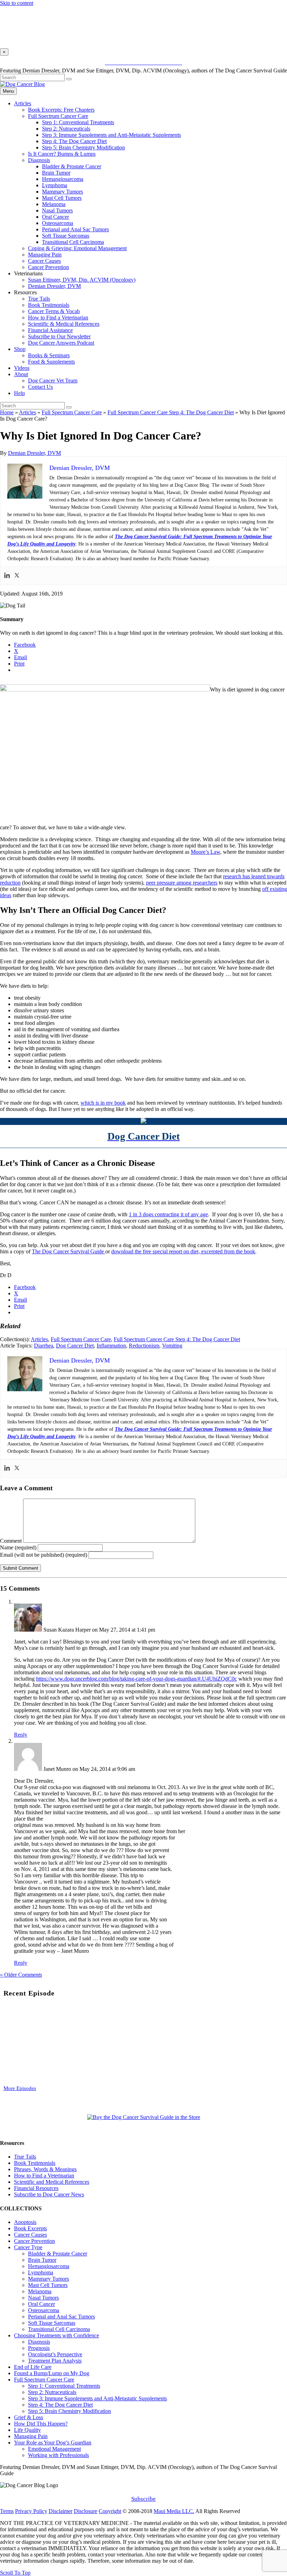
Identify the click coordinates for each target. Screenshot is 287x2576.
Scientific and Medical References (52, 2182)
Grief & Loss (29, 2417)
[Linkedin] (7, 576)
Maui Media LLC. (174, 2511)
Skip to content (17, 3)
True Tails (39, 299)
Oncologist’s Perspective (55, 2354)
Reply (21, 1735)
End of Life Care (33, 2367)
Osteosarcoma (58, 223)
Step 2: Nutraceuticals (66, 129)
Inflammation (111, 1346)
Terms (7, 2511)
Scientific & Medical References (64, 324)
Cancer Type (28, 2247)
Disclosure (86, 2511)
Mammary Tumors (62, 192)
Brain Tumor (56, 173)
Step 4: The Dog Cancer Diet (74, 141)
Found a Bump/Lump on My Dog (52, 2373)
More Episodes (20, 2088)
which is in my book (103, 1103)
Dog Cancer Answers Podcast (61, 343)
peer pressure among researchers (182, 883)
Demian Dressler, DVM (54, 286)
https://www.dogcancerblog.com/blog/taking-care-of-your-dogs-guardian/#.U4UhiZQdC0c (136, 1679)
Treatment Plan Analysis (55, 2361)
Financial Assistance (50, 330)
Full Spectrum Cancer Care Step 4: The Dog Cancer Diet (171, 412)
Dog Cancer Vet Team (53, 381)
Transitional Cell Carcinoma (73, 242)
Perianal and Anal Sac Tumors (75, 229)
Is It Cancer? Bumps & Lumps (62, 154)
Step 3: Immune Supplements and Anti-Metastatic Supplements (111, 135)
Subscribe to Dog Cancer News (49, 2194)
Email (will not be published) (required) (44, 1555)
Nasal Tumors (57, 210)
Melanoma (54, 204)
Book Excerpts (30, 2228)
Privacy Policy (31, 2511)
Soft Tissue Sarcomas (66, 236)
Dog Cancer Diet (75, 1346)
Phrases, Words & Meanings (45, 2169)
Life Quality (27, 2430)
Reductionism (144, 1346)
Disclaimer (61, 2511)
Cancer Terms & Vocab (54, 311)
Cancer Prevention (48, 267)
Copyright (110, 2511)
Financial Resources (36, 2188)
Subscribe (143, 2499)
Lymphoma (55, 185)
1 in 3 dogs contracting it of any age (168, 1214)
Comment (11, 1541)
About (21, 374)
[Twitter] (17, 576)
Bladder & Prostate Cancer (72, 166)
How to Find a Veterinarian (58, 318)
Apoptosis (25, 2222)
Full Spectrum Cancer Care (58, 116)
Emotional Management (54, 2449)
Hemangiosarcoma (63, 179)
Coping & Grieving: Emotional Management (77, 248)
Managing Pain (45, 255)
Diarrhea (44, 1346)
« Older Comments (21, 1975)
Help (19, 393)
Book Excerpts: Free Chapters (61, 110)
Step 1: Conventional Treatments (78, 122)
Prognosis (39, 2348)
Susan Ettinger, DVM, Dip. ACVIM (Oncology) (82, 280)
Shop (20, 349)
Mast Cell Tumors (62, 198)
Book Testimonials (49, 305)
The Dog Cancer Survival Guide (69, 1251)
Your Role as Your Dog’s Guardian (53, 2443)
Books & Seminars (49, 355)
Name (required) (18, 1547)
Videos (22, 368)
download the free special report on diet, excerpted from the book (183, 1251)
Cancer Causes (44, 261)
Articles (23, 103)
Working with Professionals (58, 2455)
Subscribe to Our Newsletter (59, 336)
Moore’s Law (205, 852)
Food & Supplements (51, 362)
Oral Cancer (55, 217)
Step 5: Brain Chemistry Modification (83, 147)
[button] (143, 1589)
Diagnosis (39, 160)
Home (7, 412)
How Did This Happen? (41, 2424)
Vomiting (172, 1346)
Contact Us (40, 387)
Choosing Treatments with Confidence (57, 2335)
